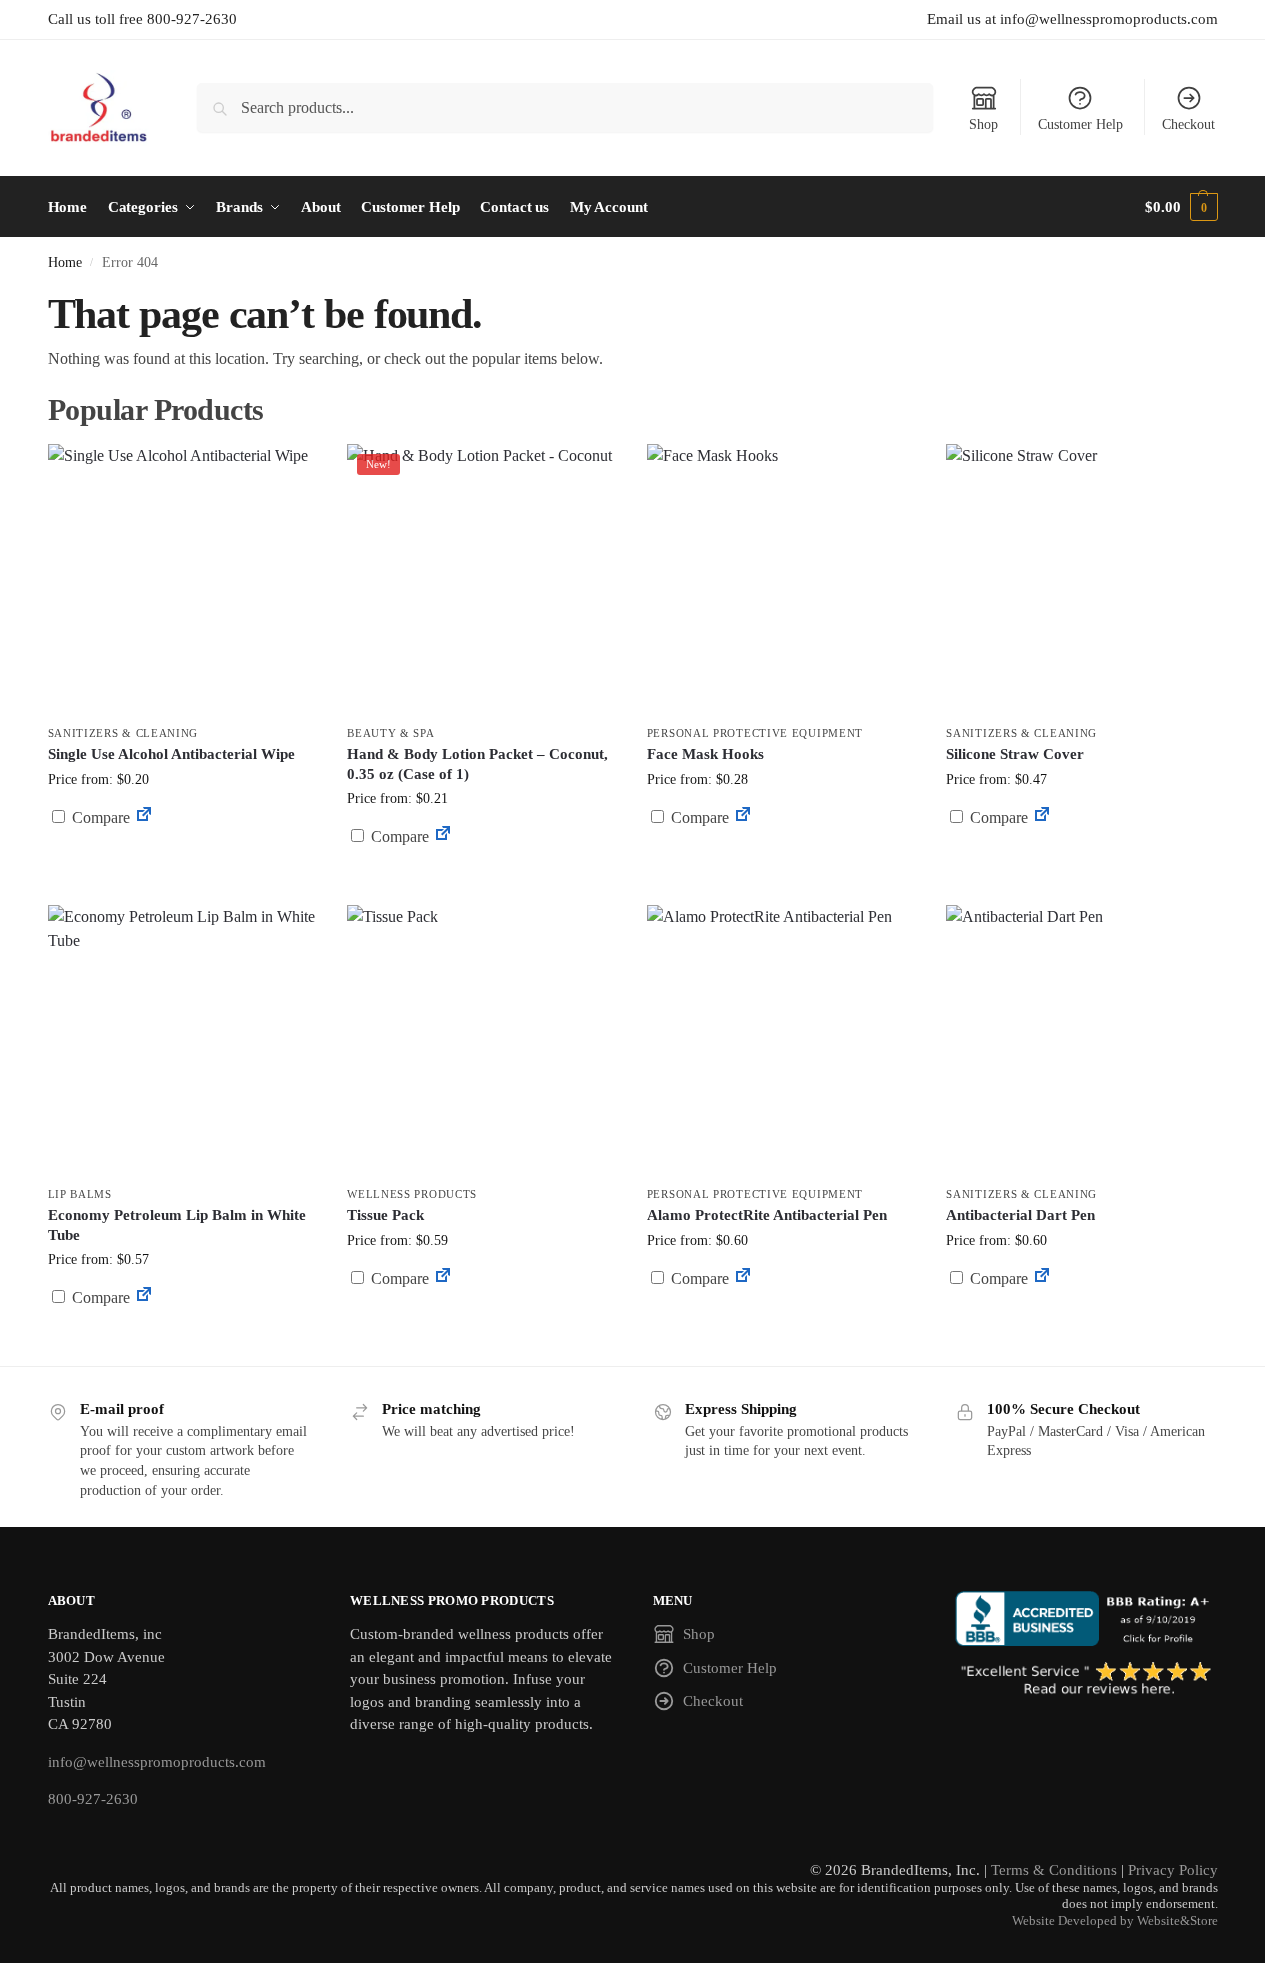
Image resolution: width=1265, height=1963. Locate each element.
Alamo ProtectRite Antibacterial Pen (767, 1215)
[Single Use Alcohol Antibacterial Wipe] (183, 579)
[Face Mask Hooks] (782, 579)
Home (65, 262)
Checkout (1188, 124)
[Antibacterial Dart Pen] (1081, 1040)
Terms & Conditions (1054, 1870)
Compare (99, 817)
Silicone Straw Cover (1015, 754)
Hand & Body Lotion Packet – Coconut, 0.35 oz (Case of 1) (477, 764)
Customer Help (1080, 124)
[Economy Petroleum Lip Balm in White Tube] (183, 1040)
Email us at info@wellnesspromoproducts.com (1072, 19)
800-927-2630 (93, 1799)
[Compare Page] (144, 817)
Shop (983, 124)
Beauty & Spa (390, 733)
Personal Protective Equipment (755, 733)
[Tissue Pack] (482, 1040)
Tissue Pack (385, 1215)
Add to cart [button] (182, 855)
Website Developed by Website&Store (1115, 1921)
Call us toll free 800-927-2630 (142, 19)
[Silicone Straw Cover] (1081, 579)
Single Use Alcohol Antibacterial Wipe (171, 754)
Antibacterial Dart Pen (1020, 1215)
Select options (781, 865)
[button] (1181, 207)
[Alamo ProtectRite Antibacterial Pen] (782, 1040)
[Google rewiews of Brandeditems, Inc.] (1086, 1680)
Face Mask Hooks (705, 754)
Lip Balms (80, 1194)
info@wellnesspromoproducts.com (157, 1762)
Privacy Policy (1173, 1870)
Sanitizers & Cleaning (123, 733)
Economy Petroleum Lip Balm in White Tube (177, 1225)
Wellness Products (412, 1194)
